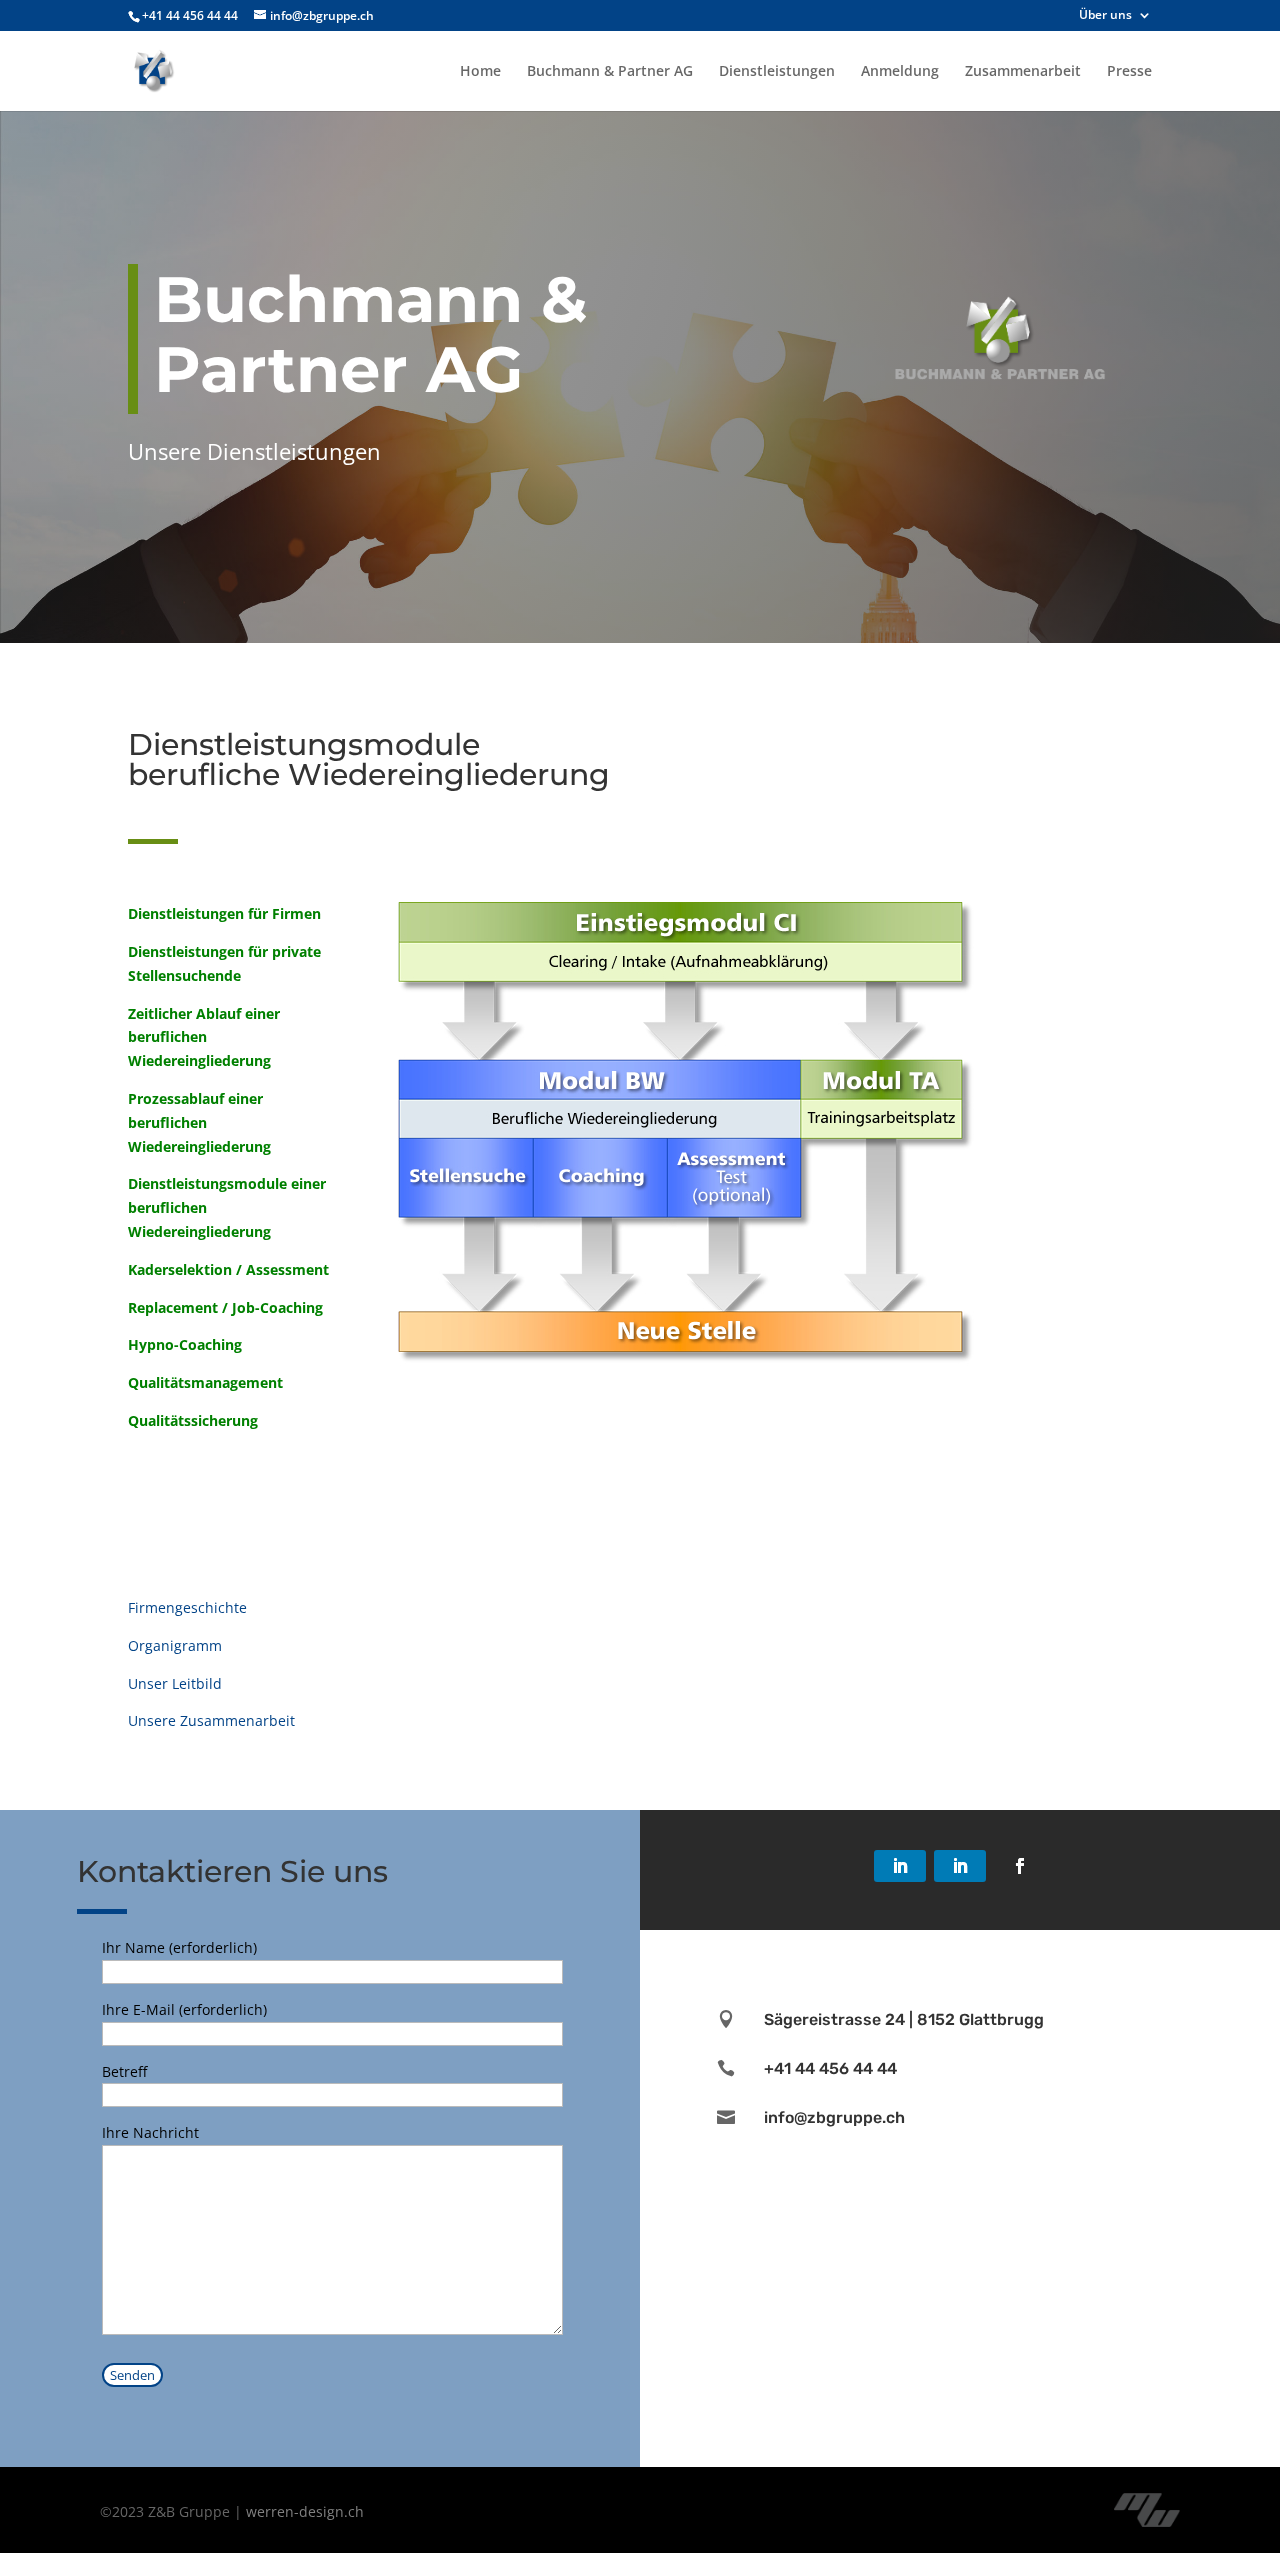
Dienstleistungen (777, 72)
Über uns (1105, 16)
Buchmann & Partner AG (610, 72)
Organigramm (175, 1645)
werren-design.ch (305, 2511)
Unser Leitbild (175, 1683)
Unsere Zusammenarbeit (211, 1720)
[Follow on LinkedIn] (900, 1866)
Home (480, 72)
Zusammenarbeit (1023, 72)
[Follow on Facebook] (1020, 1866)
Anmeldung (900, 72)
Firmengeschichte (187, 1607)
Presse (1129, 72)
